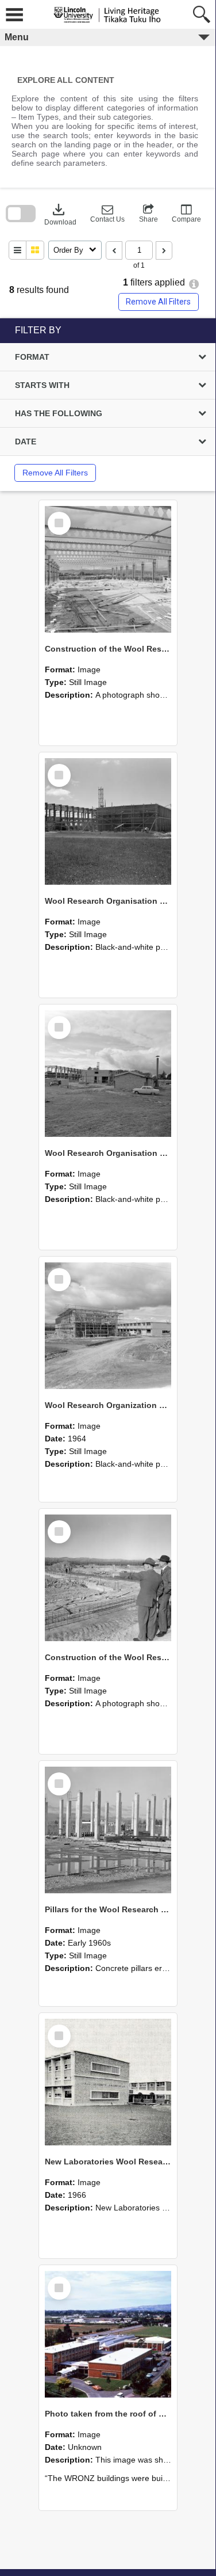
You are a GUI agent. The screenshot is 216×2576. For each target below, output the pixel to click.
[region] (108, 405)
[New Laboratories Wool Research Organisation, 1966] (108, 2082)
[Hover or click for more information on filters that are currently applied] (194, 284)
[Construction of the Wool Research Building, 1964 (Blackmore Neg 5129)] (108, 569)
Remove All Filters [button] (158, 302)
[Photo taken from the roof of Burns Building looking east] (108, 2334)
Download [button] (60, 214)
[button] (107, 214)
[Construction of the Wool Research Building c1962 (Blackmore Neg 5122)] (108, 1578)
